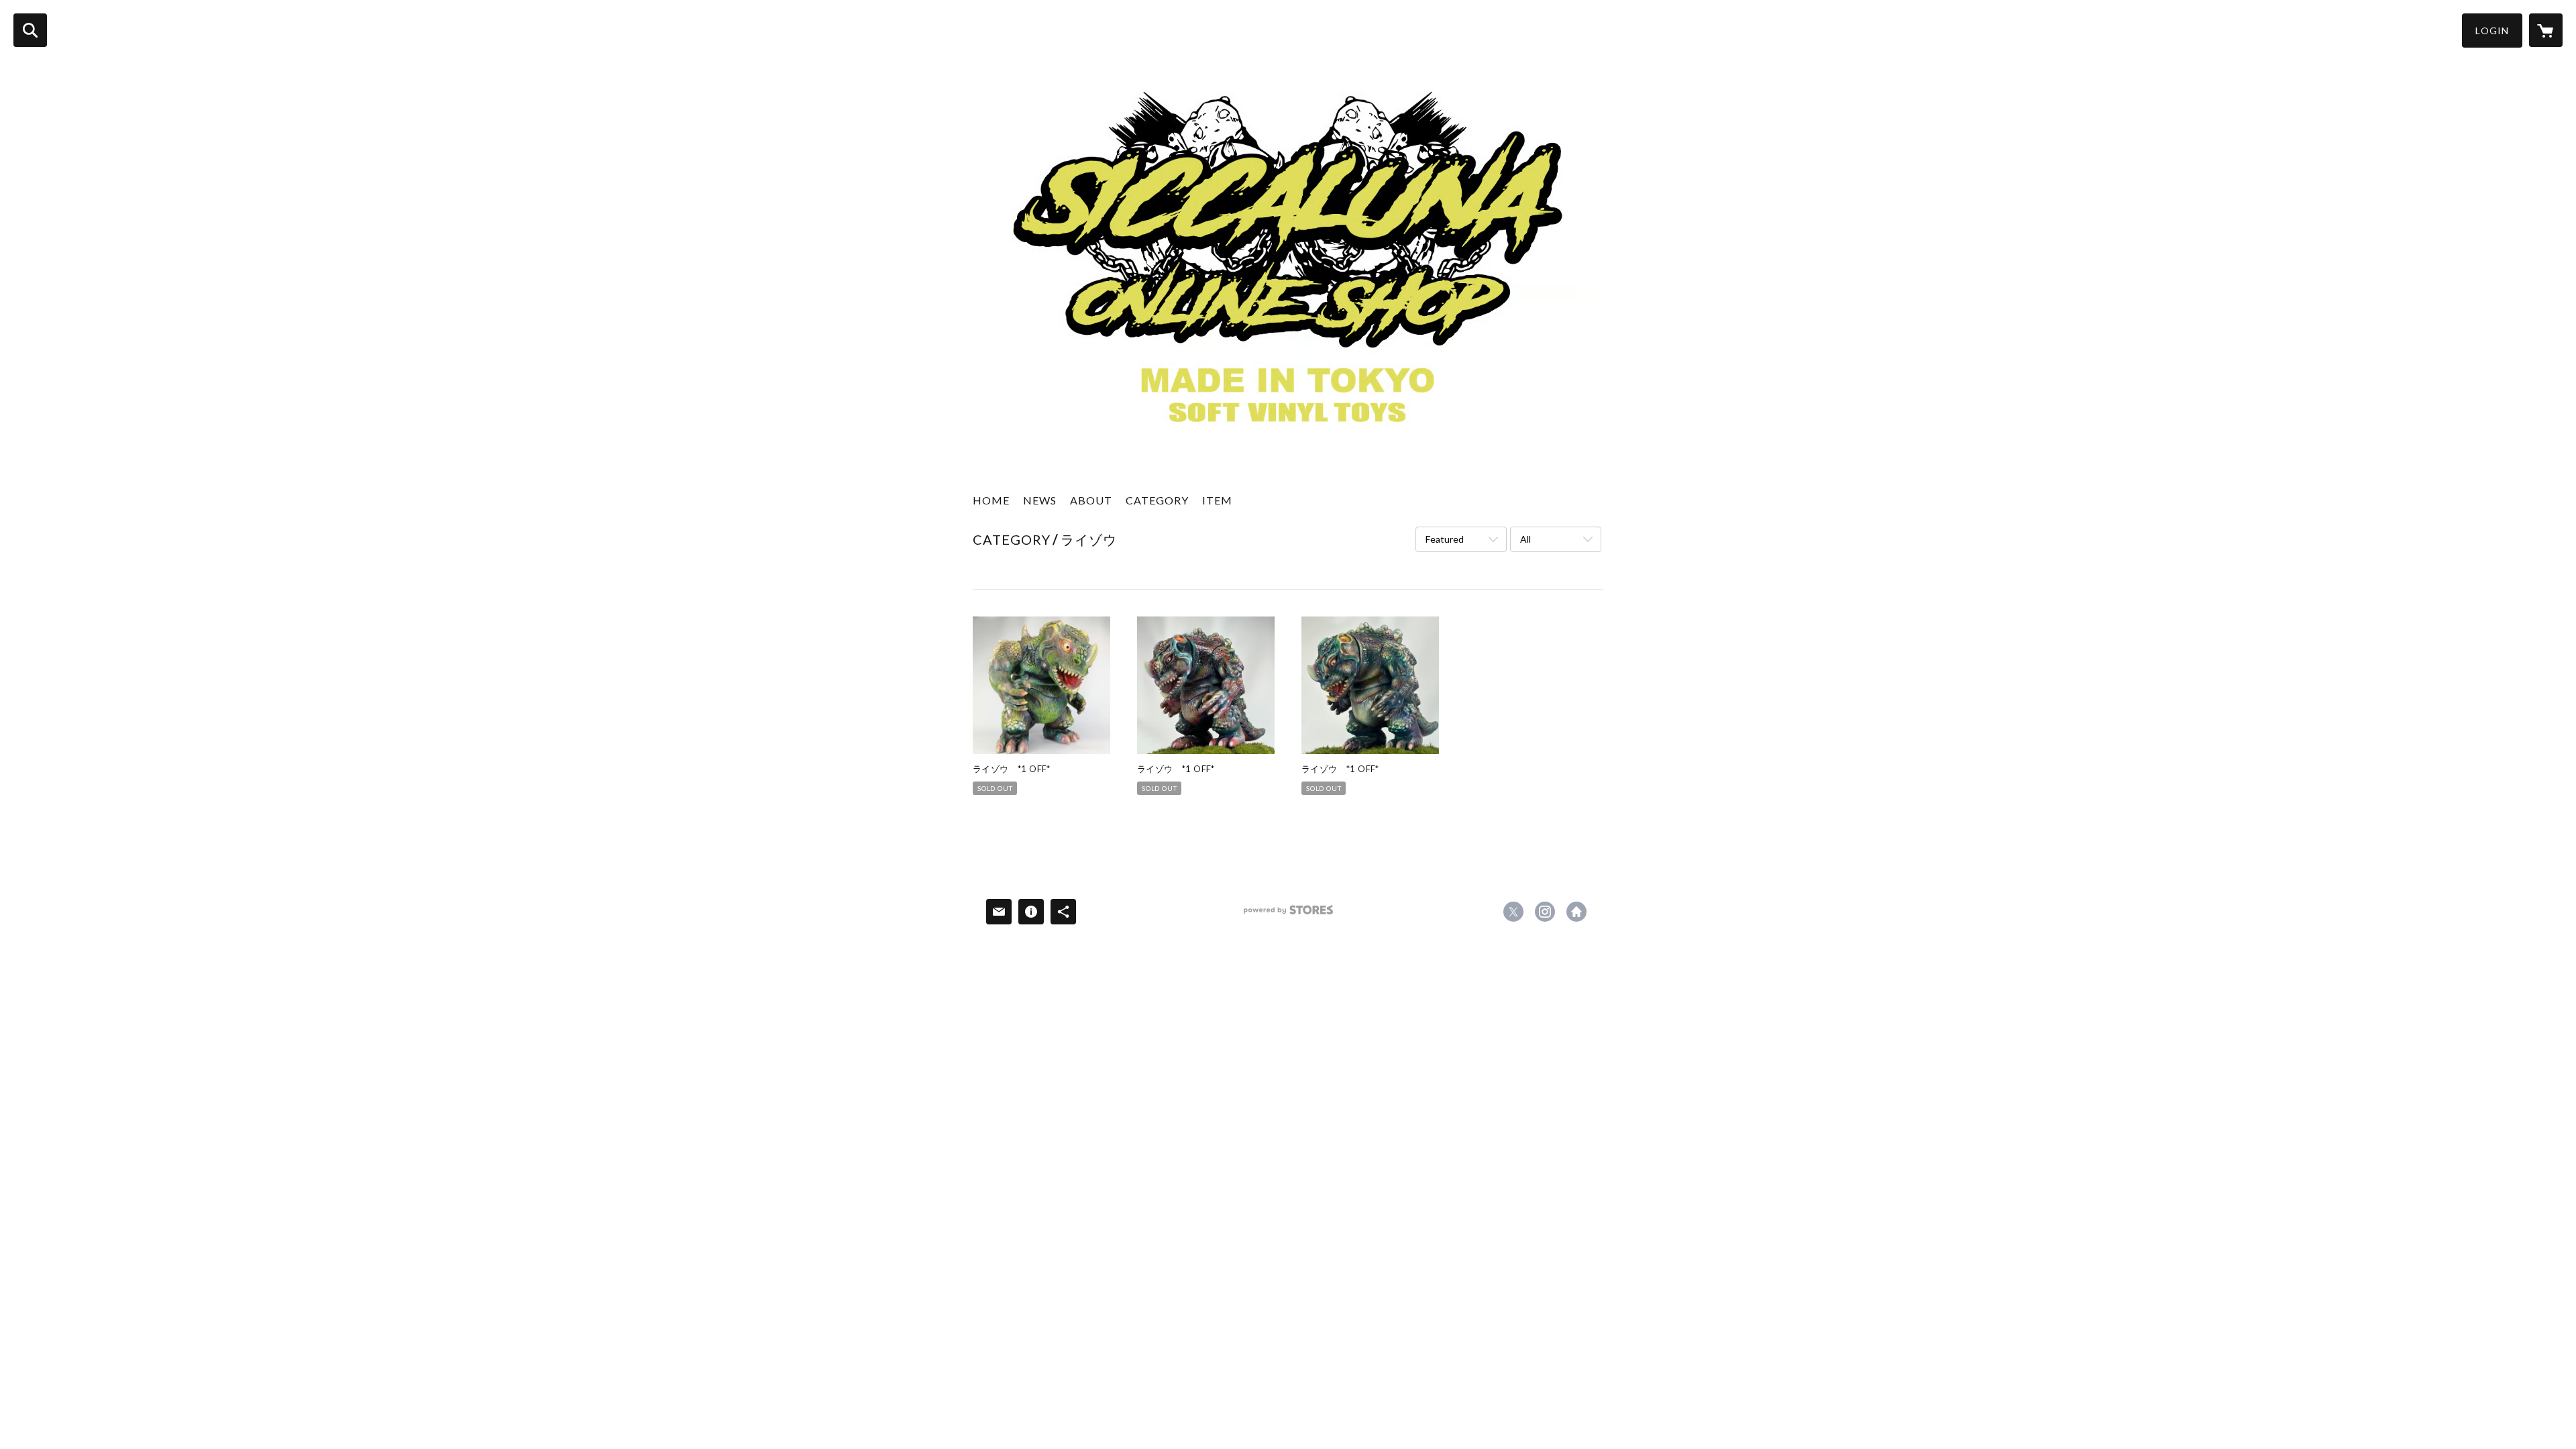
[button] (2492, 31)
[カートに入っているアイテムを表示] (2546, 30)
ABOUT (1091, 500)
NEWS (1040, 500)
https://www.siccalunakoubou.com (1576, 912)
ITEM (1217, 500)
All (1525, 539)
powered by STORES (1288, 915)
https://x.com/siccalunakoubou (1513, 912)
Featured (1445, 539)
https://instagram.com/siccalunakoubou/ (1545, 912)
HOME (991, 500)
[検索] (30, 30)
